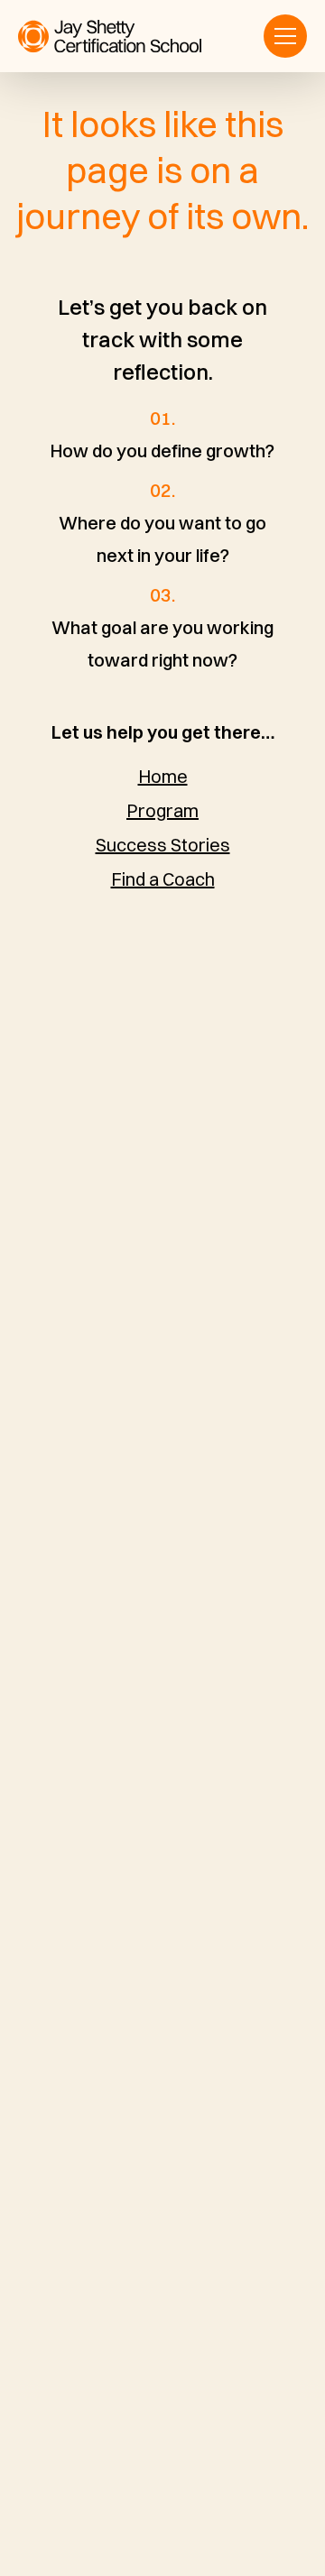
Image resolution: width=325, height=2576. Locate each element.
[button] (285, 36)
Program (162, 810)
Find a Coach (163, 879)
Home (163, 776)
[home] (110, 37)
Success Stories (163, 845)
